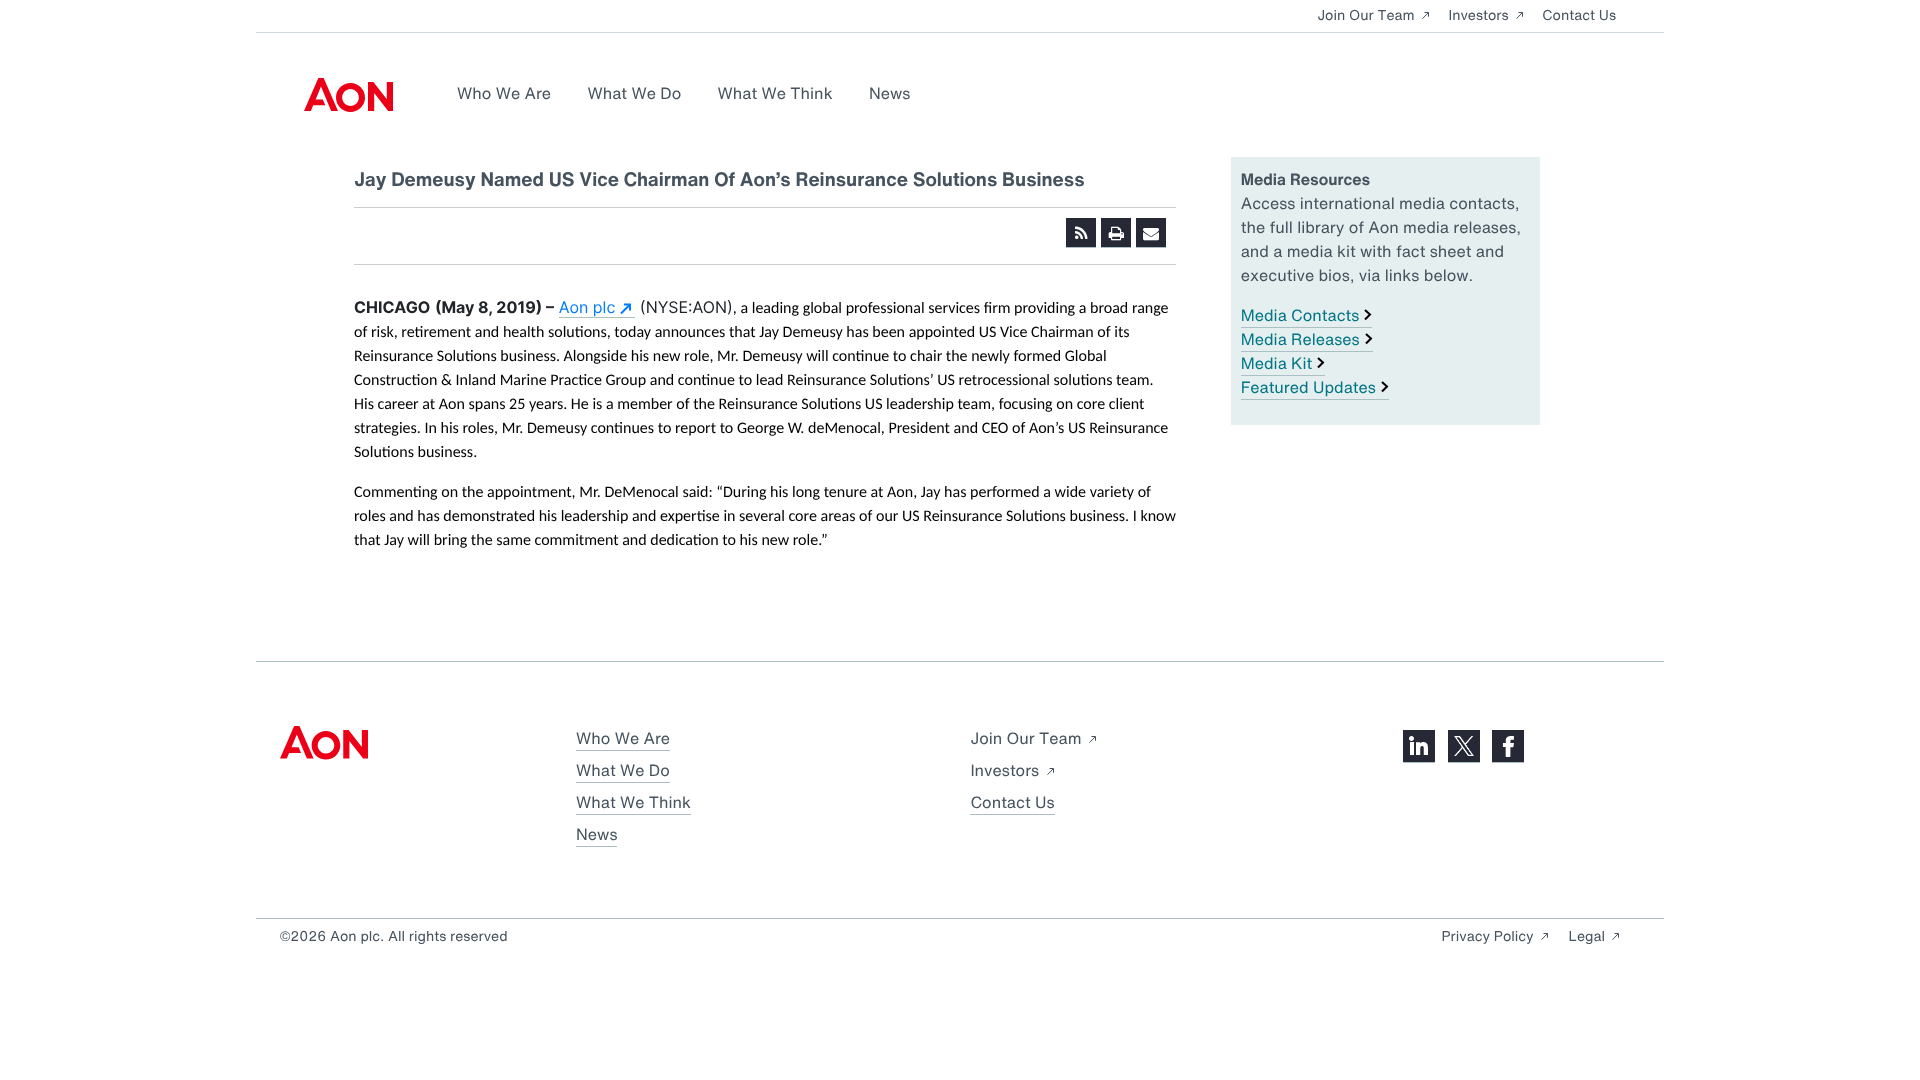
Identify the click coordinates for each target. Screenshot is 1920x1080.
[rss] (1081, 233)
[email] (1151, 233)
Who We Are (504, 93)
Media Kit (1277, 363)
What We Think (775, 93)
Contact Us (1579, 15)
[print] (1116, 233)
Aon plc (587, 307)
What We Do (634, 93)
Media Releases (1300, 339)
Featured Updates (1308, 387)
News (889, 93)
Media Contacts (1300, 315)
